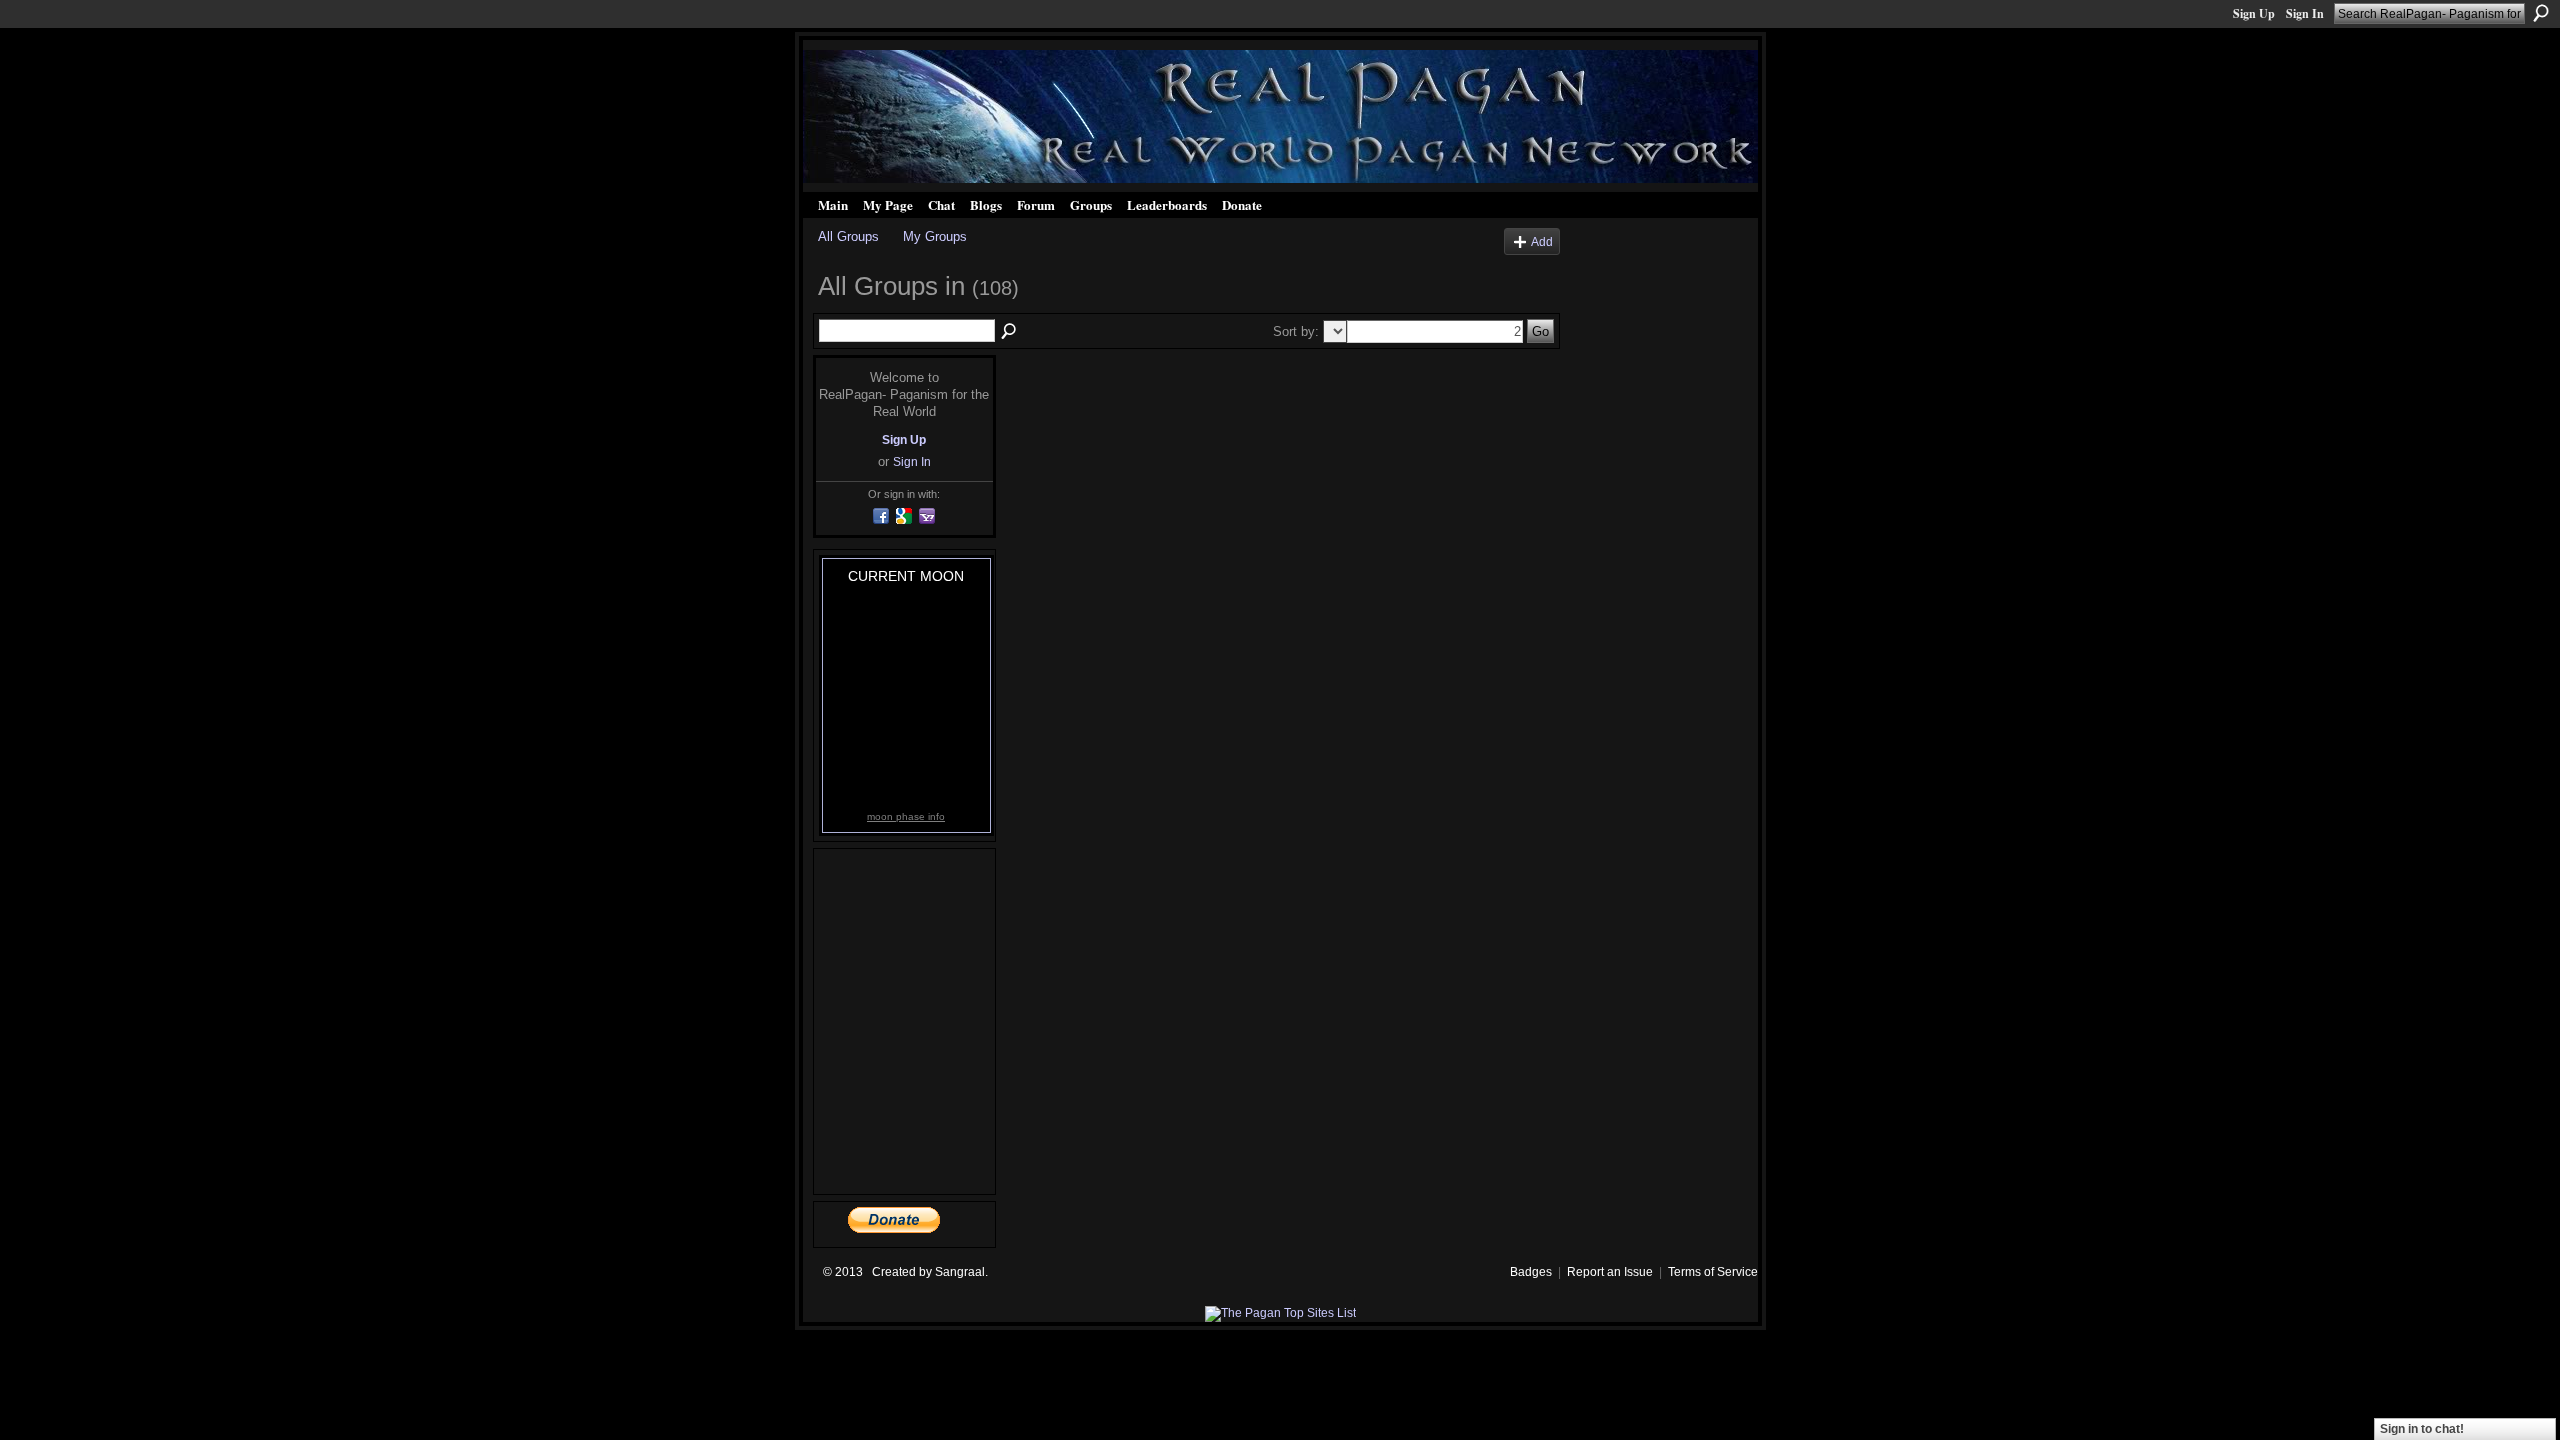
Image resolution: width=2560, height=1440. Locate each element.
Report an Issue (1610, 1272)
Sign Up (2254, 13)
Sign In (2305, 13)
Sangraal (960, 1272)
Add (1542, 241)
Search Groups (1010, 332)
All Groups (848, 236)
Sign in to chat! (2422, 1429)
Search (2541, 13)
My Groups (935, 236)
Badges (1531, 1272)
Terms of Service (1713, 1272)
